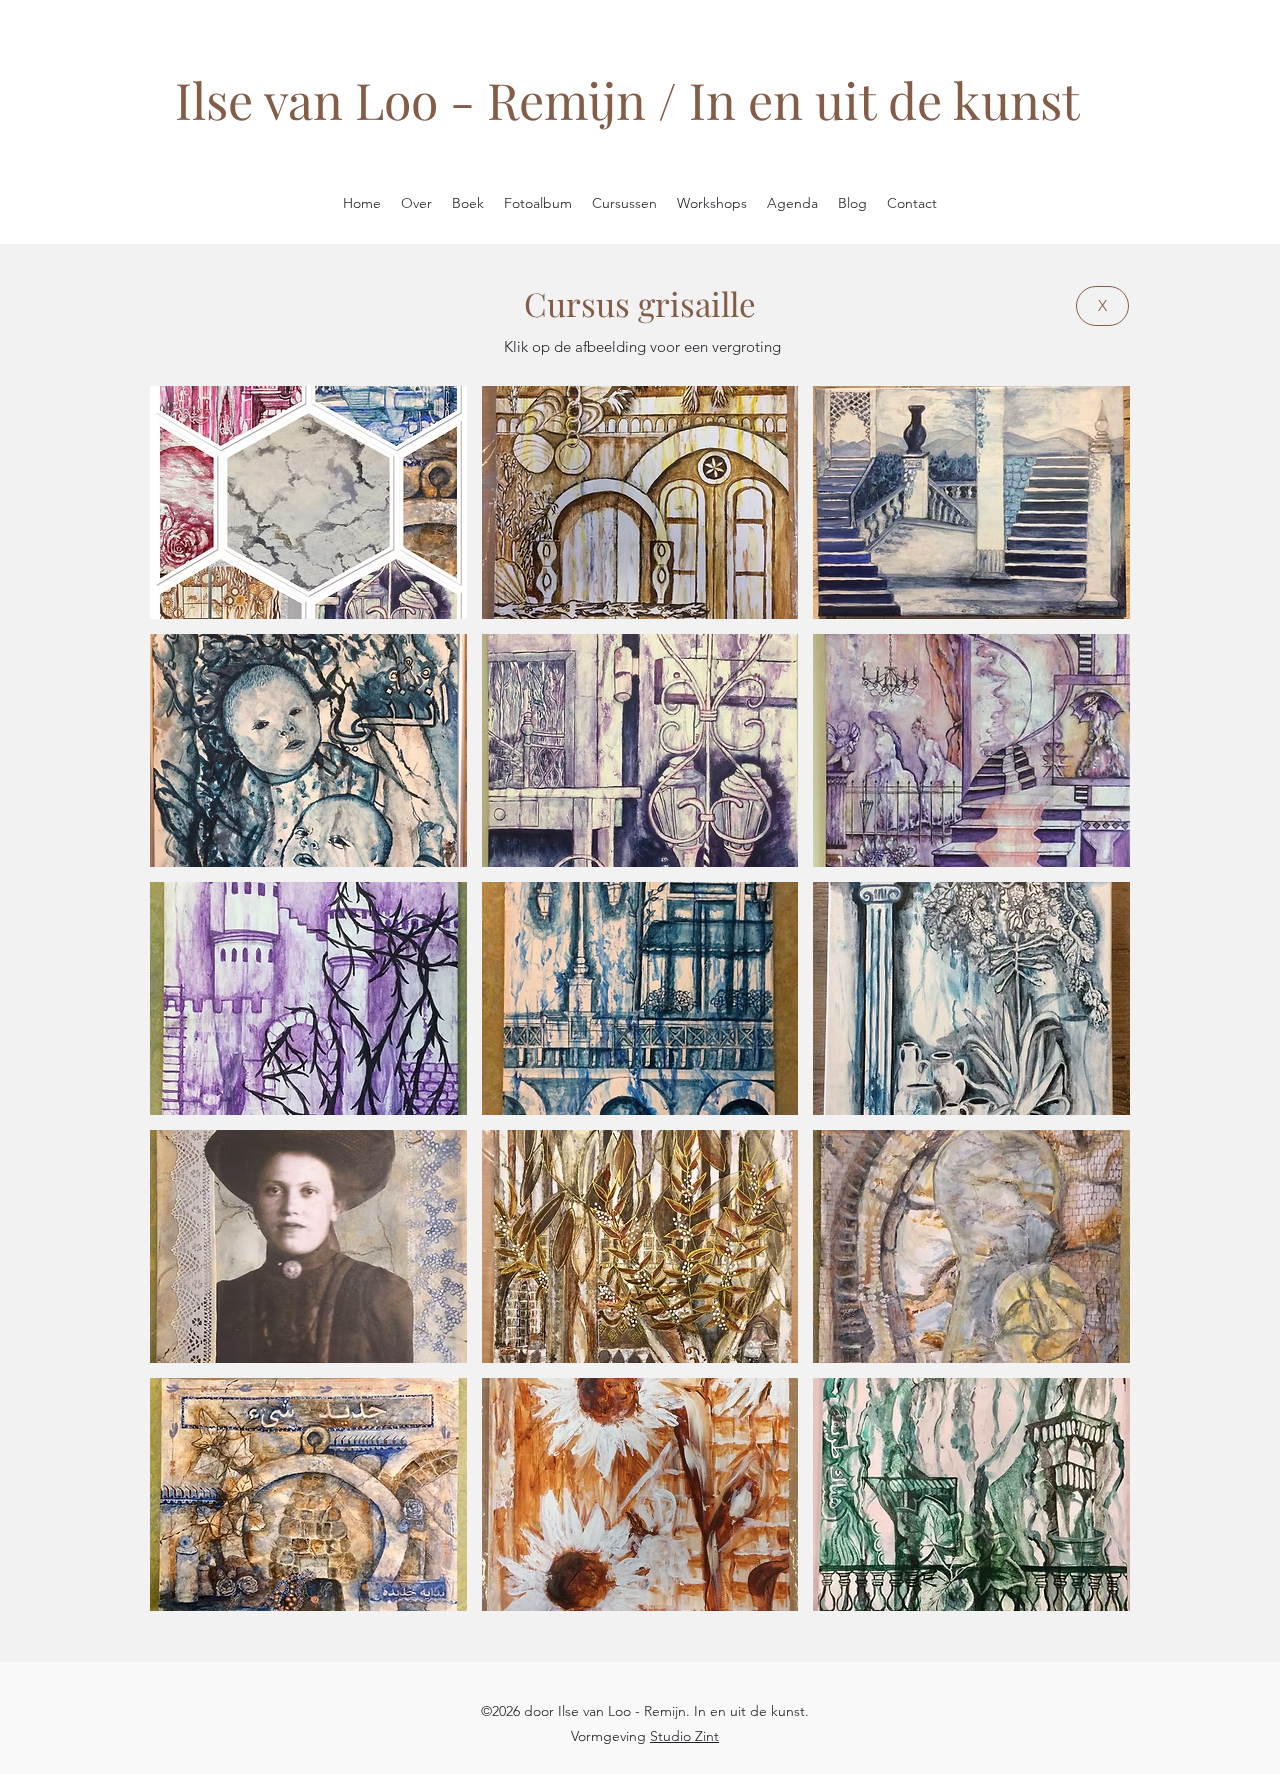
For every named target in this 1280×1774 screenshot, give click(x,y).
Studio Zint (684, 1736)
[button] (308, 502)
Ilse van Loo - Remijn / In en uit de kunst (627, 99)
